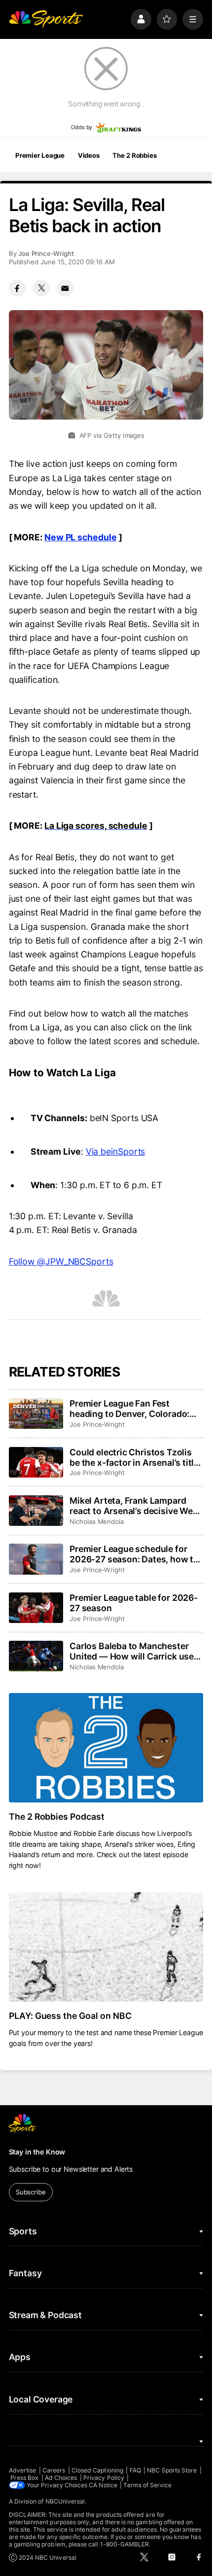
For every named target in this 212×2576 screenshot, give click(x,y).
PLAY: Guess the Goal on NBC (71, 2016)
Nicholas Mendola (97, 1521)
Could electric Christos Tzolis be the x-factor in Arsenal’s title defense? (134, 1457)
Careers (54, 2470)
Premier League (40, 155)
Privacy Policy (104, 2478)
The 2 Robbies (134, 155)
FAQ (135, 2470)
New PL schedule (81, 537)
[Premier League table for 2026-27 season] (36, 1608)
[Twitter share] (41, 288)
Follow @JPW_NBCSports (61, 1261)
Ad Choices (61, 2478)
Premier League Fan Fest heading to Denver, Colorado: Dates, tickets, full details (129, 1409)
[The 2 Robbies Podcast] (106, 1748)
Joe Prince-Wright (46, 253)
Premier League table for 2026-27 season (134, 1603)
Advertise (23, 2470)
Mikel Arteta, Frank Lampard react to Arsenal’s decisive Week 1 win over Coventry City (136, 1506)
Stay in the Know (37, 2152)
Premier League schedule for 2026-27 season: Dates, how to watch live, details (134, 1554)
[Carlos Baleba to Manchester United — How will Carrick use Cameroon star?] (36, 1656)
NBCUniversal (65, 2501)
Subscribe (31, 2192)
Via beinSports (116, 1151)
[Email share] (65, 288)
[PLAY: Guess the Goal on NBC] (106, 1947)
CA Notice (103, 2485)
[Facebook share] (18, 288)
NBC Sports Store (172, 2470)
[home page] (46, 19)
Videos (89, 155)
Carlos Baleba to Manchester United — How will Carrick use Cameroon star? (132, 1651)
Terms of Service (147, 2485)
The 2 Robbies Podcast (57, 1817)
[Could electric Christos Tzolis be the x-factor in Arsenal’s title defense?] (36, 1462)
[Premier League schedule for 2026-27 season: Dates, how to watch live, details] (36, 1559)
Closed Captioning (97, 2470)
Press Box (25, 2478)
